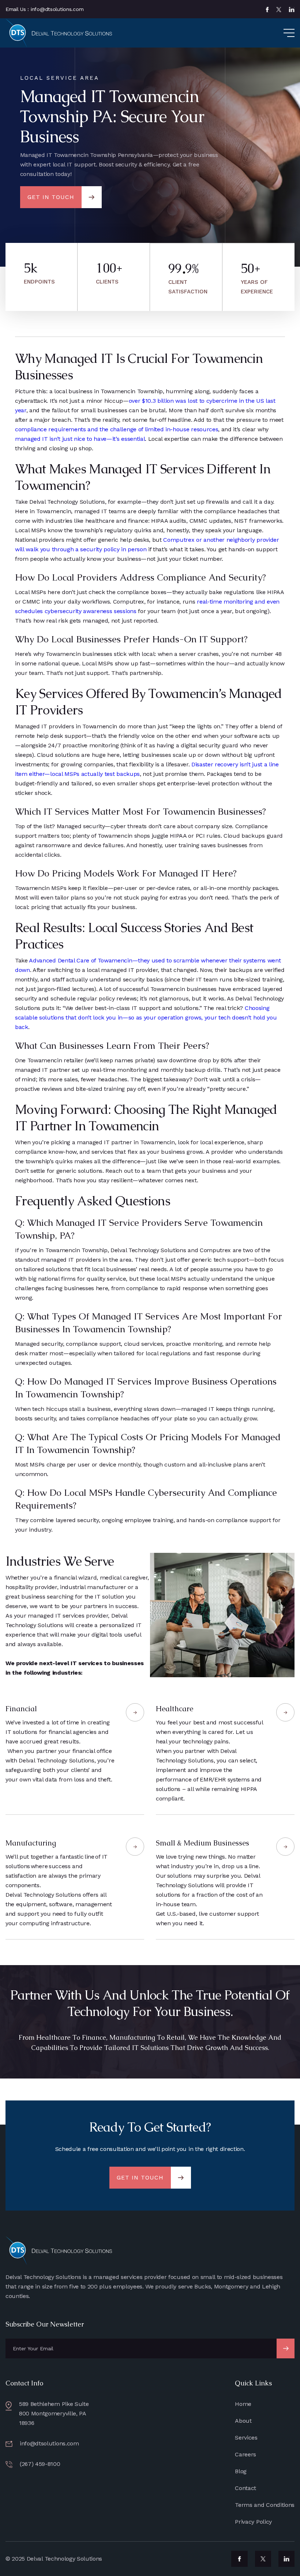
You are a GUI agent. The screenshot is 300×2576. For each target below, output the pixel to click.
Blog (241, 2471)
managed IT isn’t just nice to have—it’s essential (80, 439)
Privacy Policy (253, 2522)
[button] (282, 33)
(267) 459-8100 (40, 2464)
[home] (60, 33)
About (243, 2421)
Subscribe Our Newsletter (45, 2324)
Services (246, 2438)
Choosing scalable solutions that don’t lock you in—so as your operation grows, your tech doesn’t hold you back (146, 1017)
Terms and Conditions (265, 2505)
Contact (245, 2488)
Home (243, 2404)
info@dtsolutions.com (49, 2443)
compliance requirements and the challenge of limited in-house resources (117, 429)
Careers (245, 2454)
